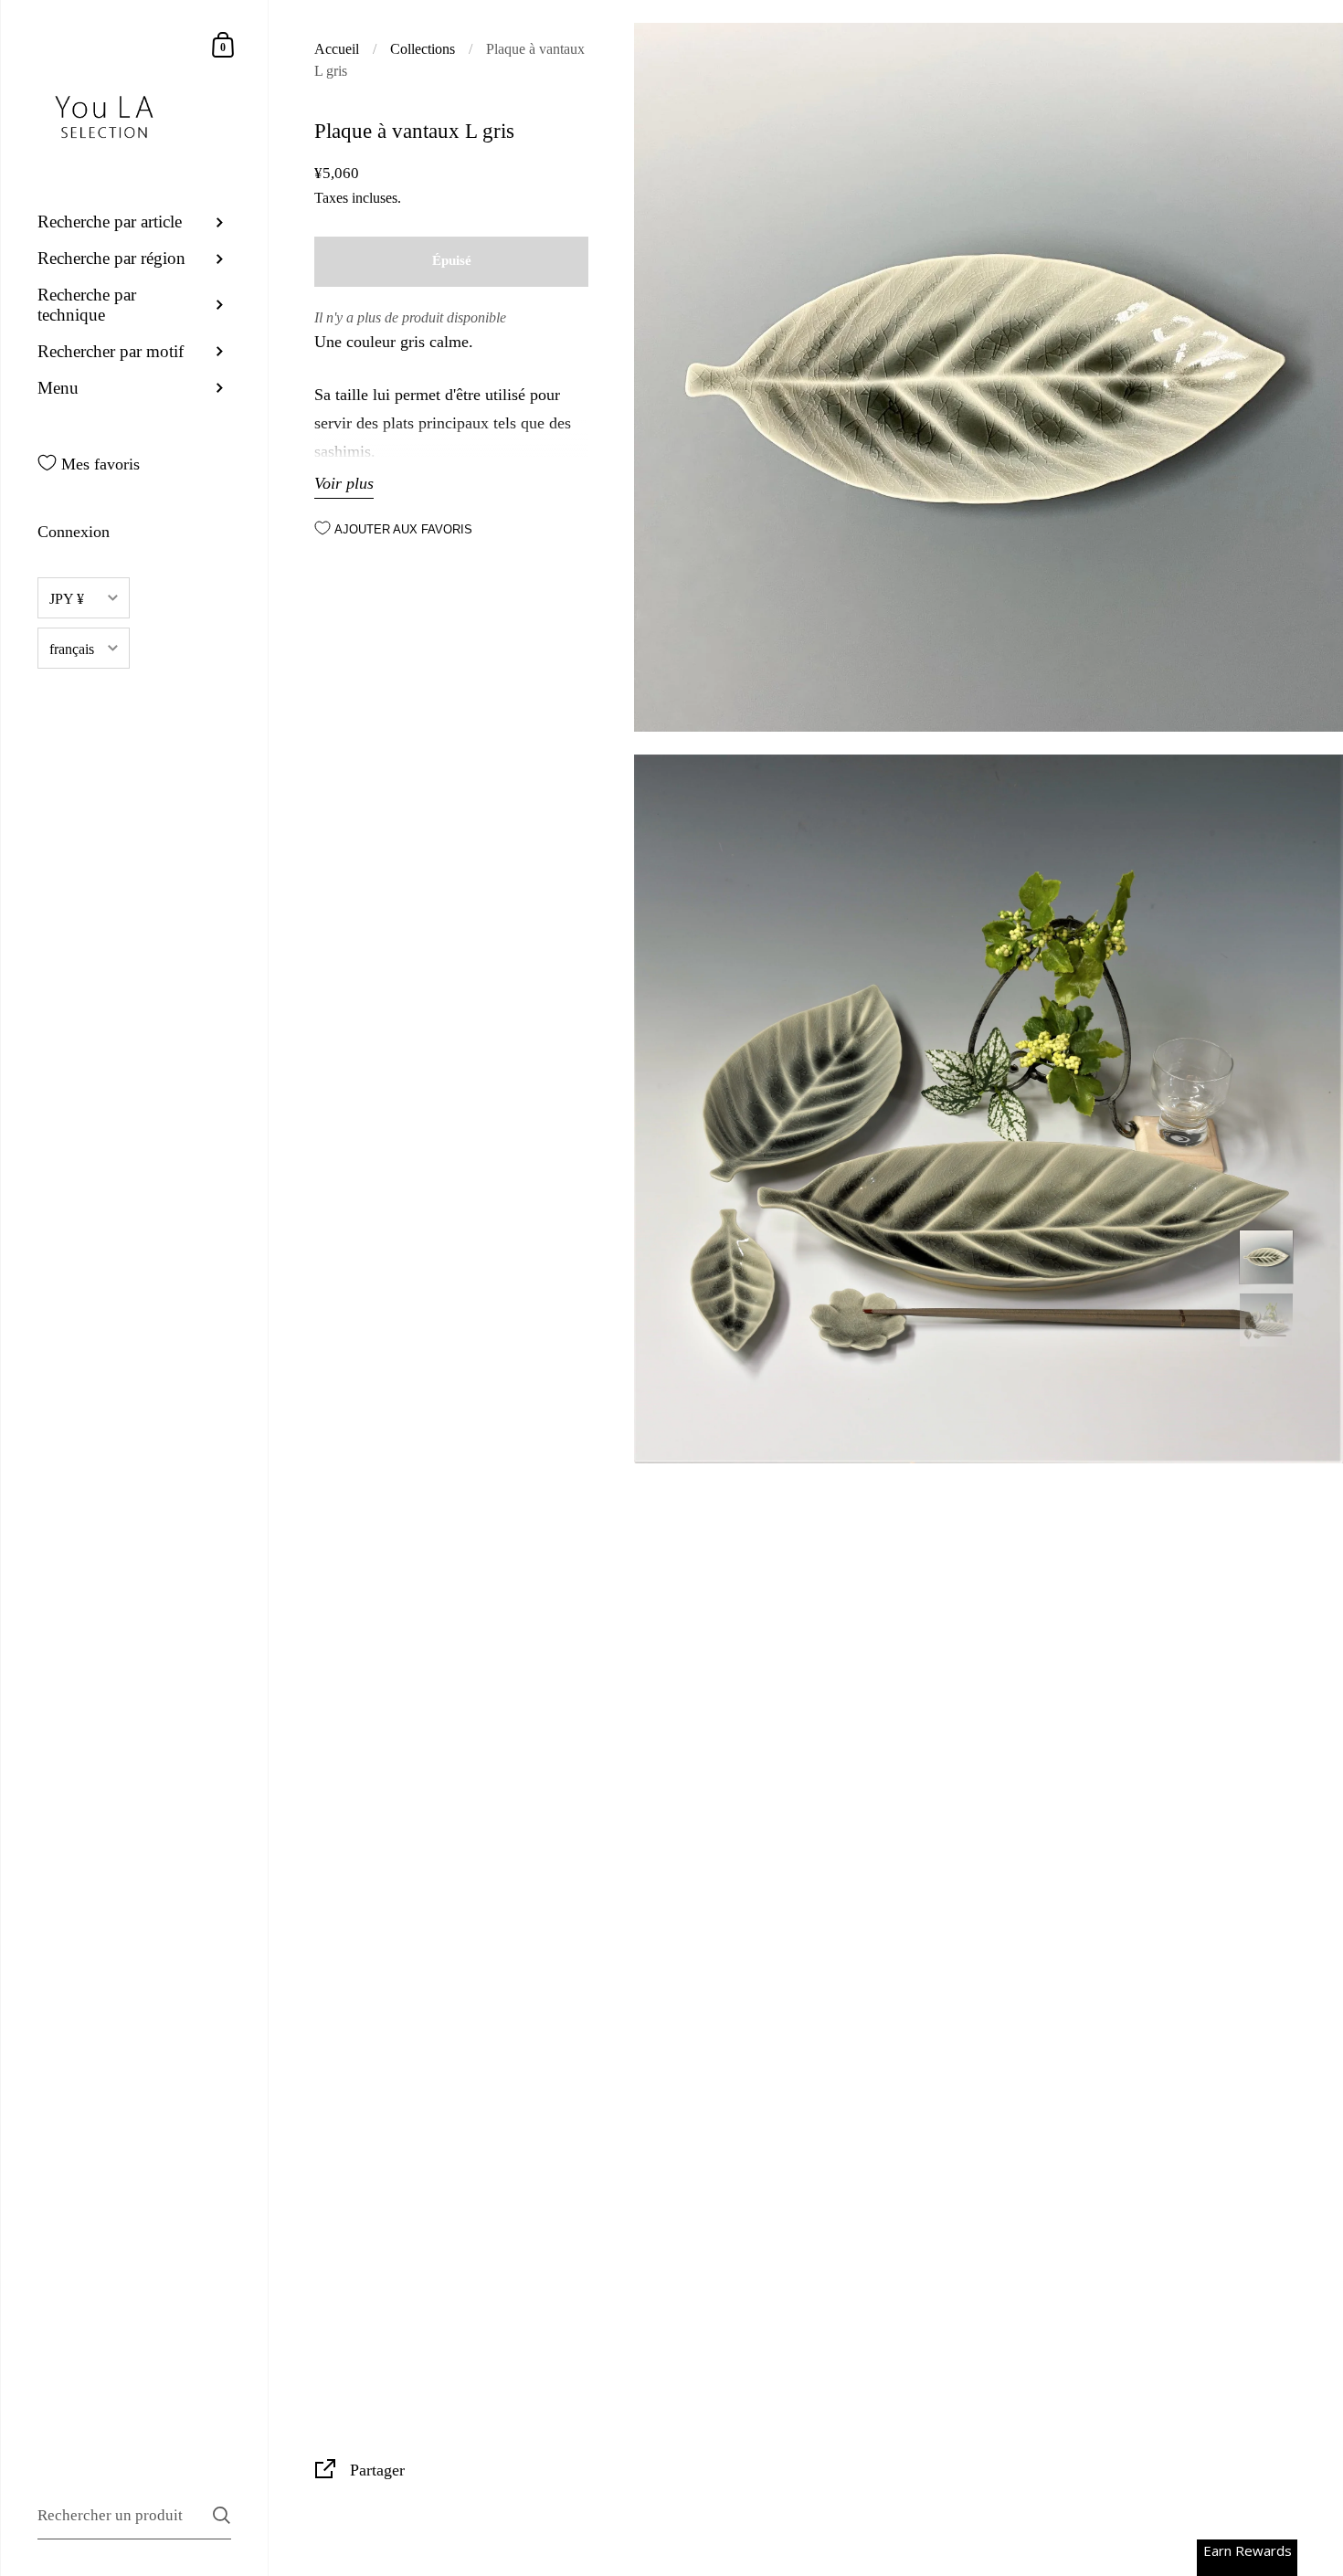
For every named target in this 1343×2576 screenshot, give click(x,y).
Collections (423, 49)
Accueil (337, 49)
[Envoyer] (222, 2515)
